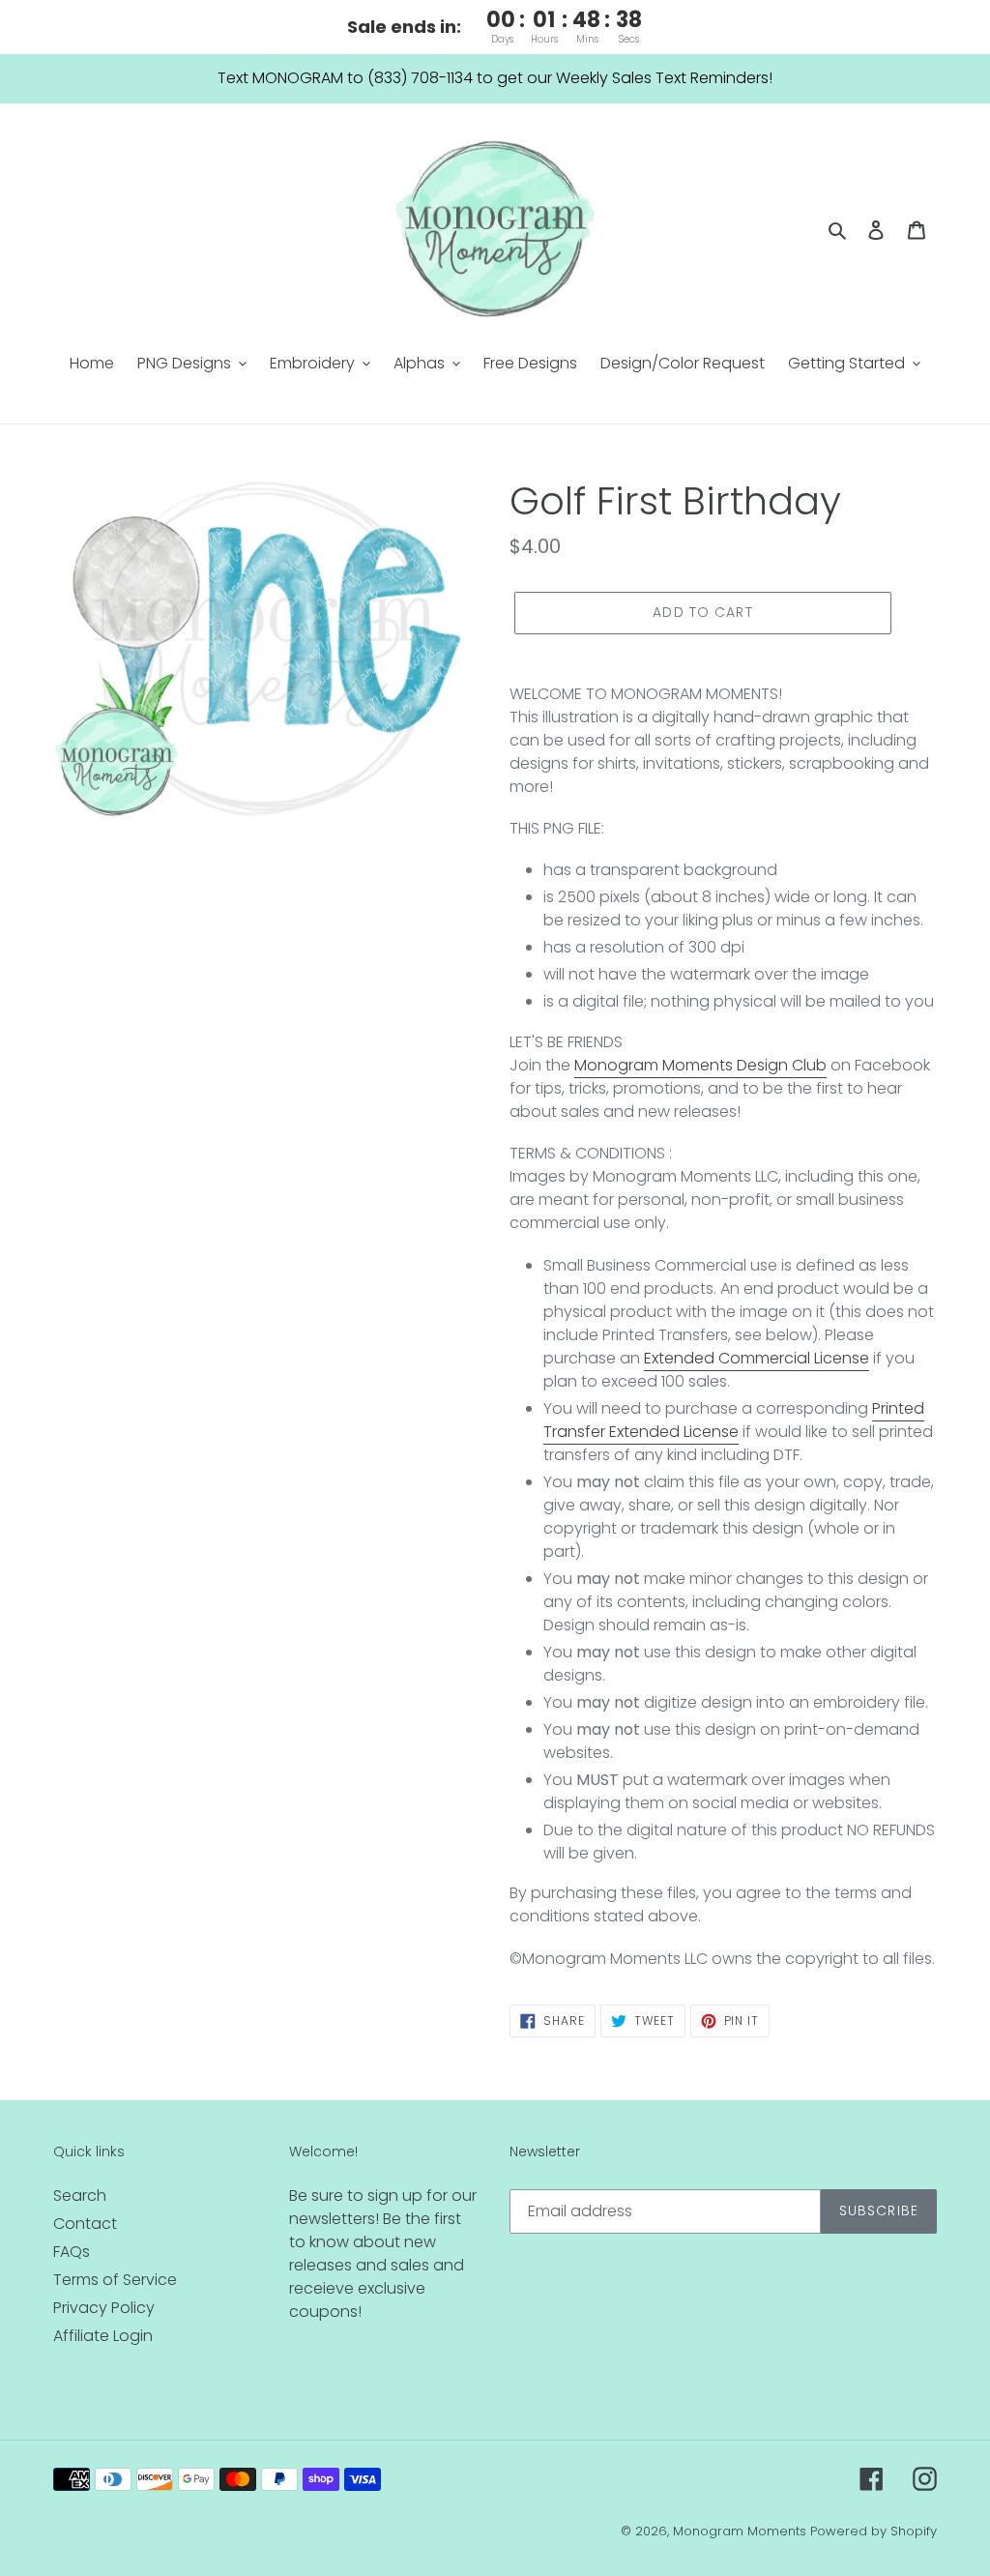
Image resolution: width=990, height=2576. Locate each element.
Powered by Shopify (874, 2531)
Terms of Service (115, 2280)
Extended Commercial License (757, 1358)
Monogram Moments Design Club (700, 1065)
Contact (85, 2224)
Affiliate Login (103, 2336)
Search (80, 2195)
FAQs (72, 2252)
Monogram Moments (740, 2531)
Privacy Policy (104, 2308)
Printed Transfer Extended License (734, 1420)
